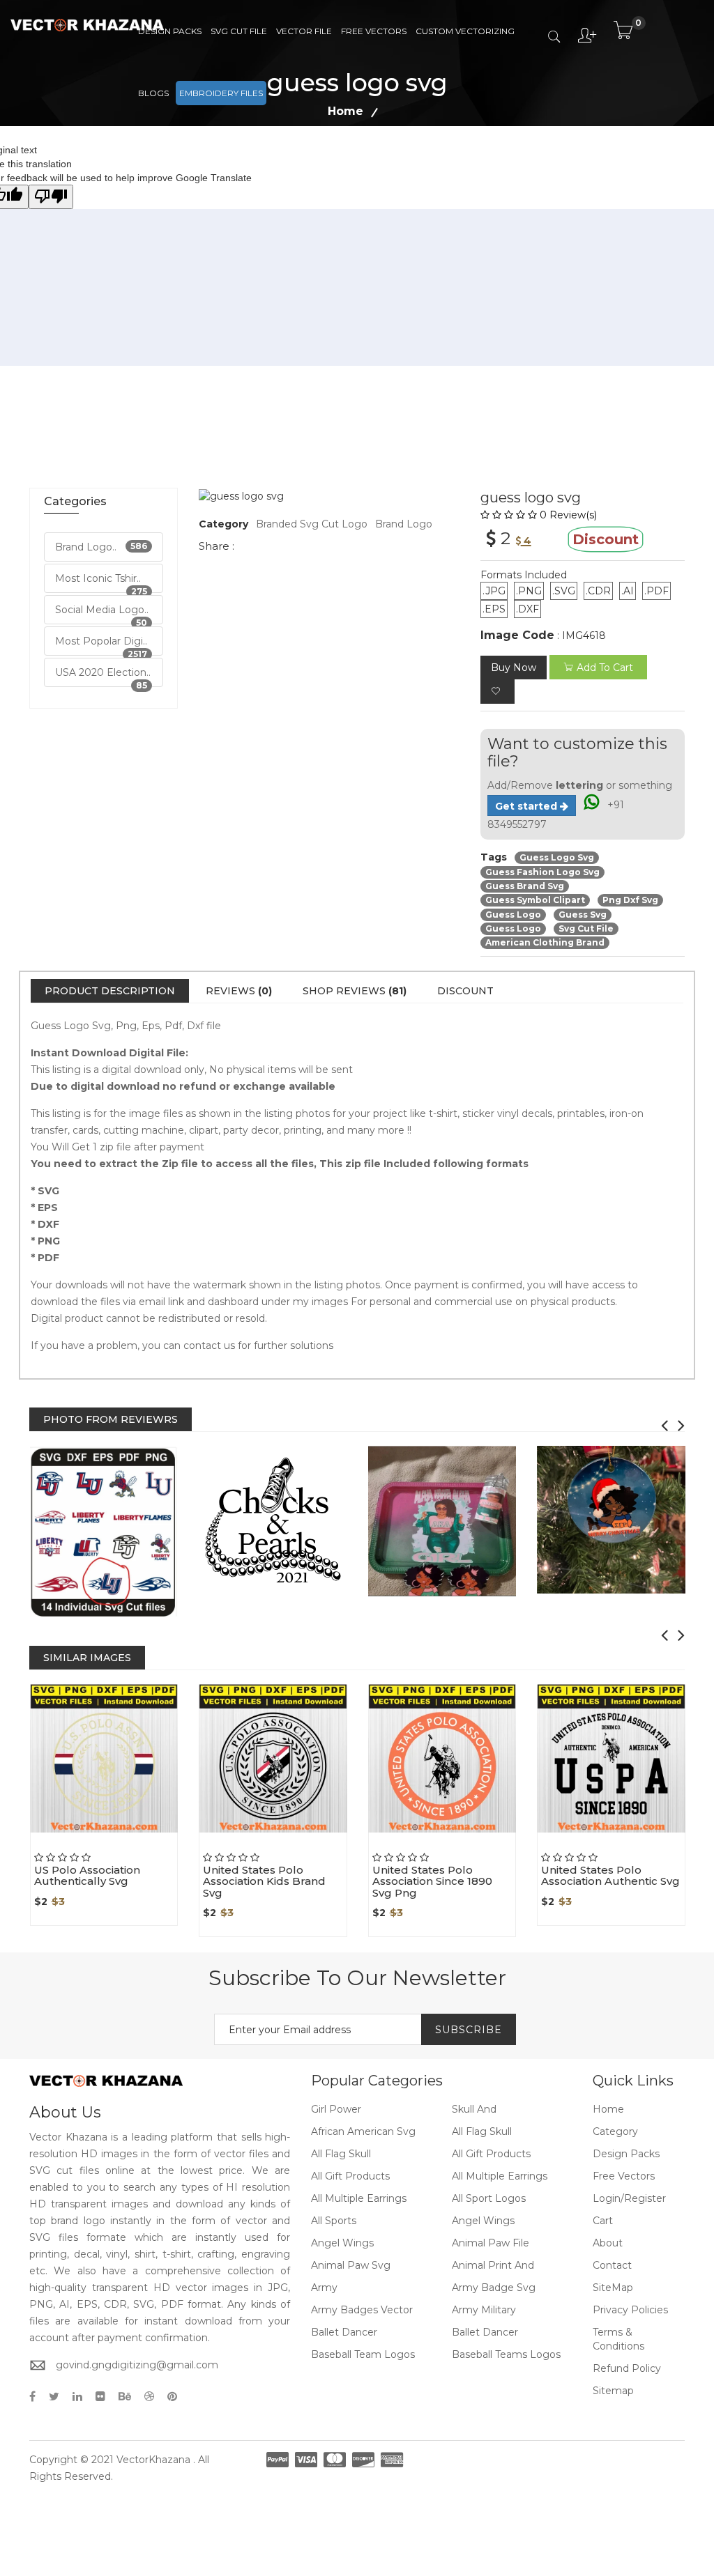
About (608, 2243)
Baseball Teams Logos (506, 2354)
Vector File (304, 31)
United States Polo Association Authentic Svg (610, 1876)
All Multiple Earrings (500, 2176)
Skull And (474, 2109)
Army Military (484, 2310)
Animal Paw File (491, 2243)
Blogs (153, 93)
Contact (612, 2265)
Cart (603, 2221)
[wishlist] (497, 692)
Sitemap (613, 2391)
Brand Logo (404, 524)
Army (324, 2288)
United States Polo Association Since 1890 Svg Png (432, 1881)
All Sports (334, 2221)
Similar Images (87, 1658)
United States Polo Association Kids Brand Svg (264, 1881)
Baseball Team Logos (363, 2354)
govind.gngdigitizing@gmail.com (137, 2365)
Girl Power (336, 2109)
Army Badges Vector (362, 2310)
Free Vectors (374, 31)
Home (608, 2109)
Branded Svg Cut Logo (312, 524)
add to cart (605, 668)
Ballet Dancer (344, 2332)
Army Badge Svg (494, 2288)
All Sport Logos (489, 2198)
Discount (465, 991)
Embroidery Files (221, 93)
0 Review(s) (568, 515)
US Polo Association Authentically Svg (87, 1876)
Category (615, 2131)
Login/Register (629, 2198)
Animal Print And (493, 2265)
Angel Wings (483, 2221)
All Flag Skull (482, 2131)
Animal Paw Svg (351, 2265)
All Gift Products (491, 2154)
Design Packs (170, 31)
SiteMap (613, 2288)
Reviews (239, 991)
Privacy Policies (630, 2310)
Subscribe (469, 2030)
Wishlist (132, 1833)
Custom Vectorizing (465, 31)
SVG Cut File (239, 31)
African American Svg (363, 2131)
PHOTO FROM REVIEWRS (111, 1419)
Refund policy (627, 2368)
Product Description (110, 991)
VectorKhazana (153, 2460)
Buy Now (514, 668)
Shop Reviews (355, 991)
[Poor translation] (51, 197)
